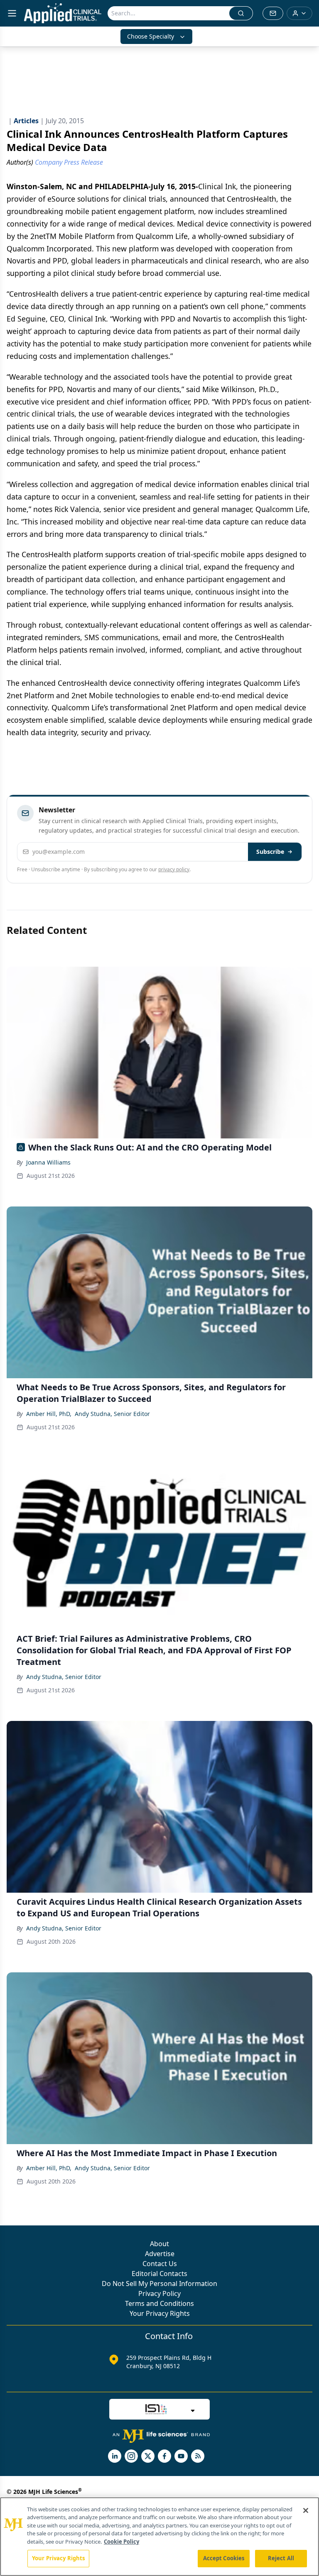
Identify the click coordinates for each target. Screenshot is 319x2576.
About (159, 2244)
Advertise (160, 2254)
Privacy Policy (159, 2293)
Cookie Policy (121, 2542)
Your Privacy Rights (160, 2313)
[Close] (306, 2510)
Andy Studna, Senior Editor (112, 1414)
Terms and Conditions (159, 2303)
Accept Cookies (224, 2558)
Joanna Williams (48, 1162)
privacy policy (174, 869)
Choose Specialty (151, 36)
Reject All (281, 2558)
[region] (159, 2537)
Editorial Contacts (159, 2274)
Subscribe (270, 852)
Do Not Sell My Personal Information (159, 2284)
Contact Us (160, 2264)
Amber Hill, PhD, (49, 1414)
